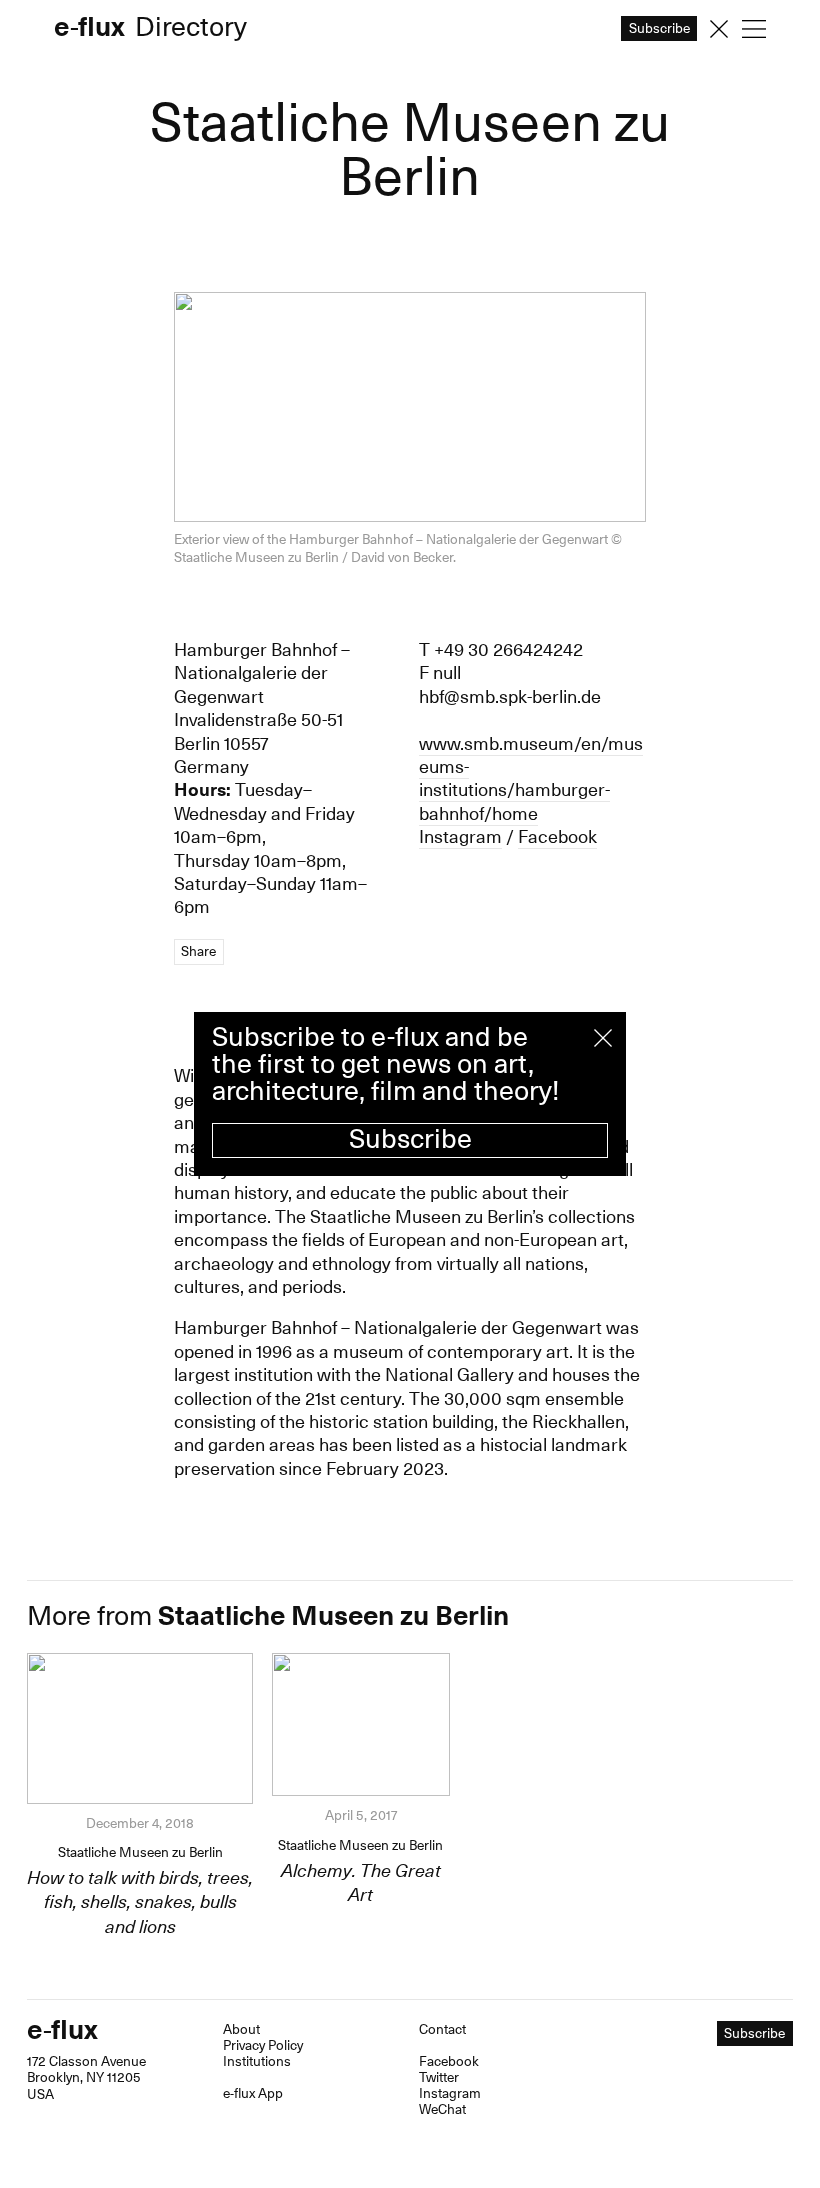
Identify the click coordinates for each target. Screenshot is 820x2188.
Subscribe (410, 1139)
